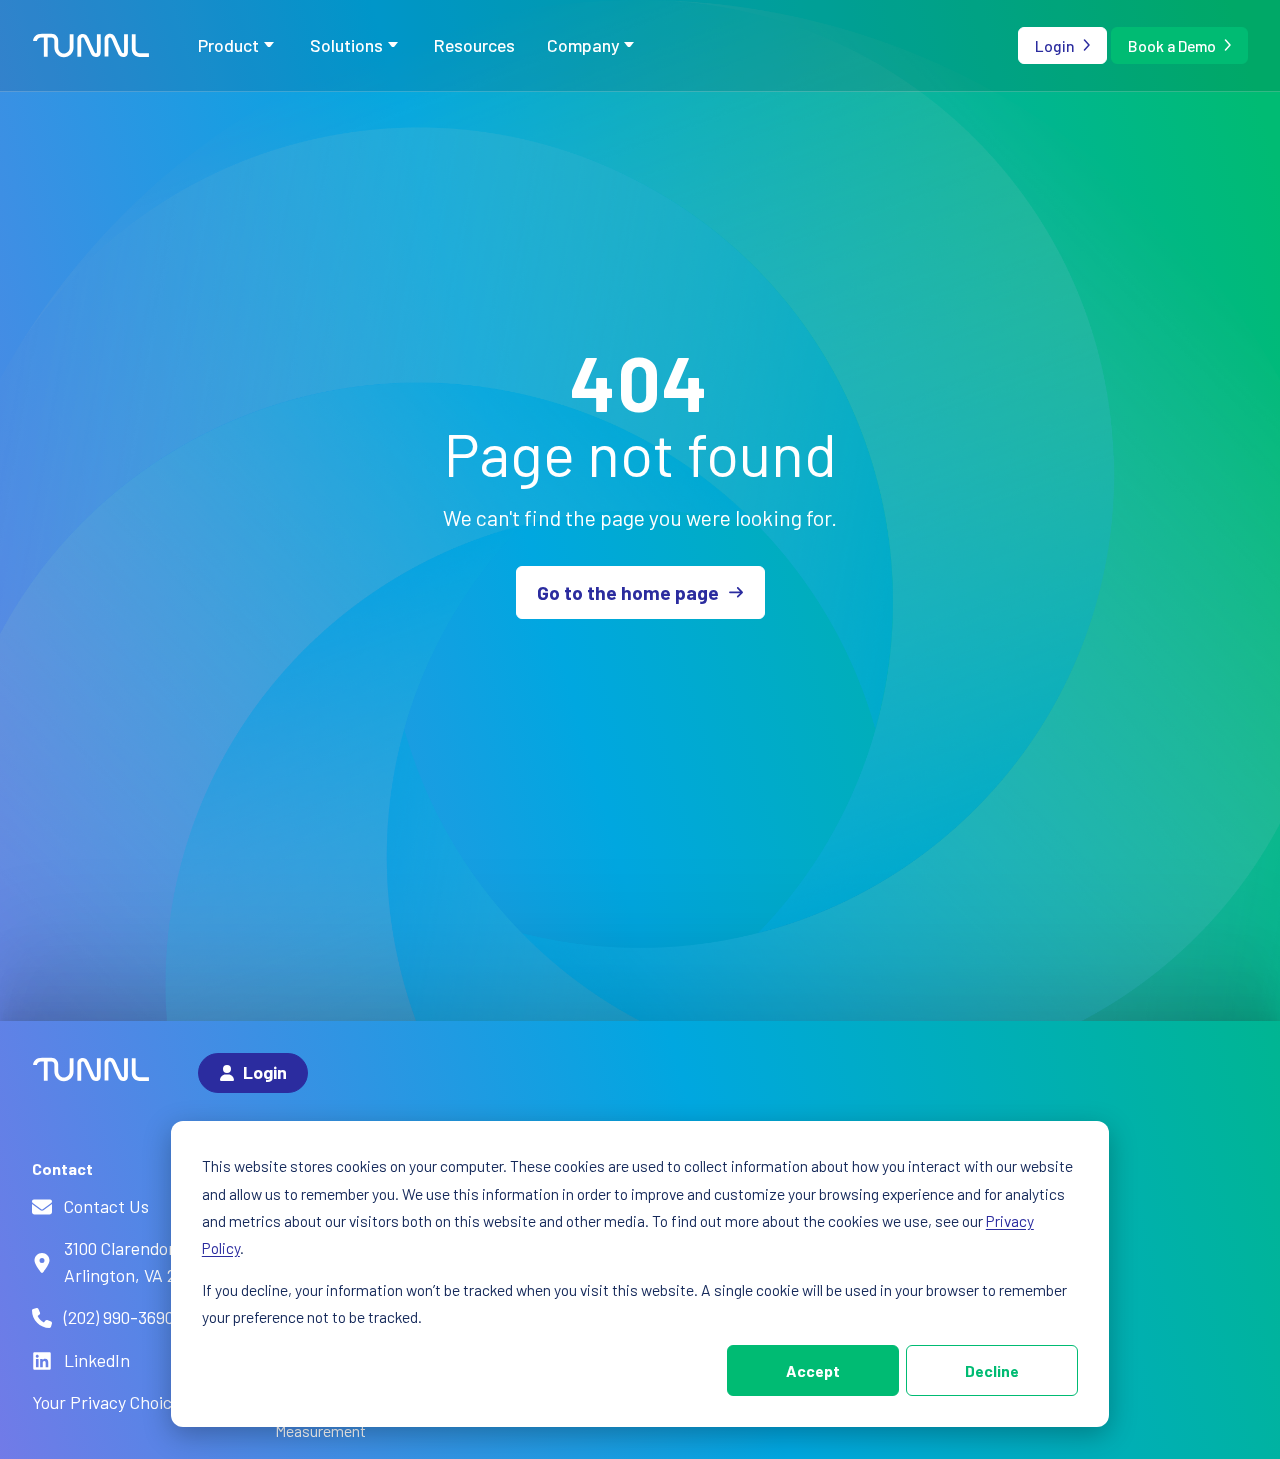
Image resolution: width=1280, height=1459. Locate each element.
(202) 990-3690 (119, 1317)
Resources (474, 45)
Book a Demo (1172, 45)
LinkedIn (97, 1360)
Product (228, 45)
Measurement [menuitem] (320, 1430)
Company (583, 45)
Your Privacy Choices (110, 1402)
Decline (992, 1370)
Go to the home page (628, 592)
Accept (813, 1370)
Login (1055, 45)
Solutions (346, 45)
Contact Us (106, 1206)
